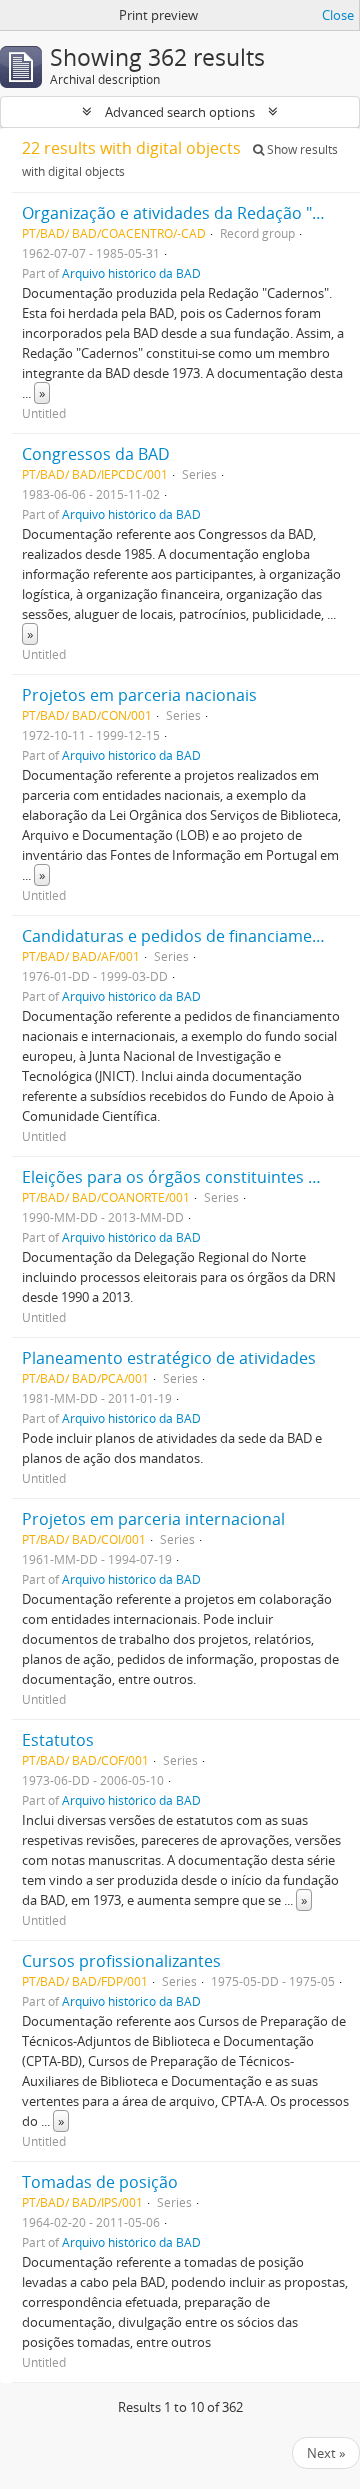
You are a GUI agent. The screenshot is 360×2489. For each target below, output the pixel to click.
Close (338, 15)
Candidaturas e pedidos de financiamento (180, 936)
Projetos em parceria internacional (153, 1519)
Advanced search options (180, 112)
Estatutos (58, 1740)
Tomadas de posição (100, 2182)
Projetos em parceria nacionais (139, 695)
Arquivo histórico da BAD (131, 273)
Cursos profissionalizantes (121, 1961)
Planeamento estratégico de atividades (169, 1358)
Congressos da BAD (96, 454)
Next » (326, 2453)
